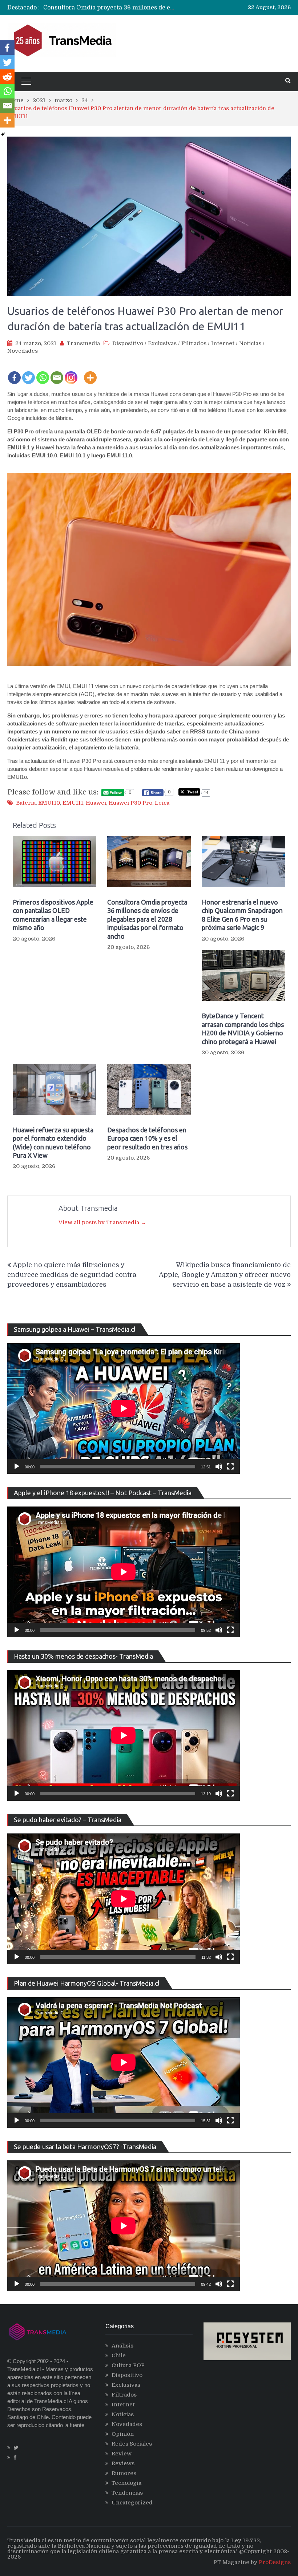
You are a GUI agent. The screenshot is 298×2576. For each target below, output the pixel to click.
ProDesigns (275, 2562)
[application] (124, 1408)
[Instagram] (71, 373)
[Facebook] (14, 373)
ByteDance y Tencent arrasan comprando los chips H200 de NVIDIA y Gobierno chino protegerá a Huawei (243, 1028)
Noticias (250, 343)
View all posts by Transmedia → (102, 1222)
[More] (90, 373)
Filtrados (194, 343)
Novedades (23, 351)
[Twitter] (29, 373)
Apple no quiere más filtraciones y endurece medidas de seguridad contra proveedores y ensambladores (72, 1275)
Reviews (123, 2463)
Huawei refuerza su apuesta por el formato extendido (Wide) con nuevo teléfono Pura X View (53, 1143)
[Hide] (3, 134)
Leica (162, 803)
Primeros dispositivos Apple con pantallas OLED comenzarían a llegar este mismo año (53, 915)
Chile (119, 2355)
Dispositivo (128, 343)
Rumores (124, 2473)
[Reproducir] (17, 1467)
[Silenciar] (219, 1467)
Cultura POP (128, 2365)
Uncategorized (132, 2503)
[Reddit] (7, 77)
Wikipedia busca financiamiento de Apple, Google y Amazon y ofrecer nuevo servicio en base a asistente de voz (225, 1275)
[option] (110, 8)
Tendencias (127, 2493)
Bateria (26, 803)
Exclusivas (162, 343)
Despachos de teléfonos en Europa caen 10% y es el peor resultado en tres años (147, 1138)
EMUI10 (49, 803)
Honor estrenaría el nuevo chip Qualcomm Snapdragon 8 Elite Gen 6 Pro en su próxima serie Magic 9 (242, 915)
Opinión (123, 2434)
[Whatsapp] (43, 373)
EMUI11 (73, 803)
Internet (223, 343)
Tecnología (126, 2483)
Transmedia (83, 343)
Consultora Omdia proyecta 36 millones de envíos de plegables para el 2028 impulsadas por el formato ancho (147, 919)
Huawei (96, 803)
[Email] (57, 373)
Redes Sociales (132, 2444)
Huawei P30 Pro (130, 803)
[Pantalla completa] (230, 1467)
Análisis (122, 2346)
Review (122, 2454)
